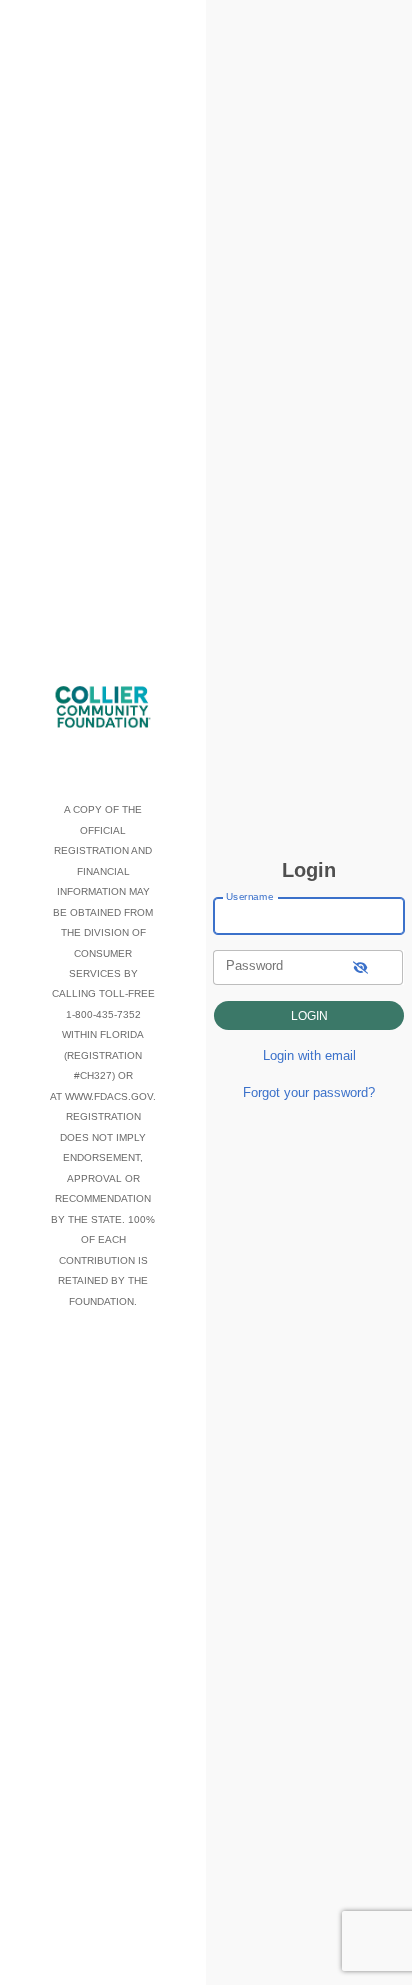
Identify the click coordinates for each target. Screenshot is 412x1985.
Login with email (309, 1055)
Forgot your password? (309, 1092)
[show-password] (360, 967)
